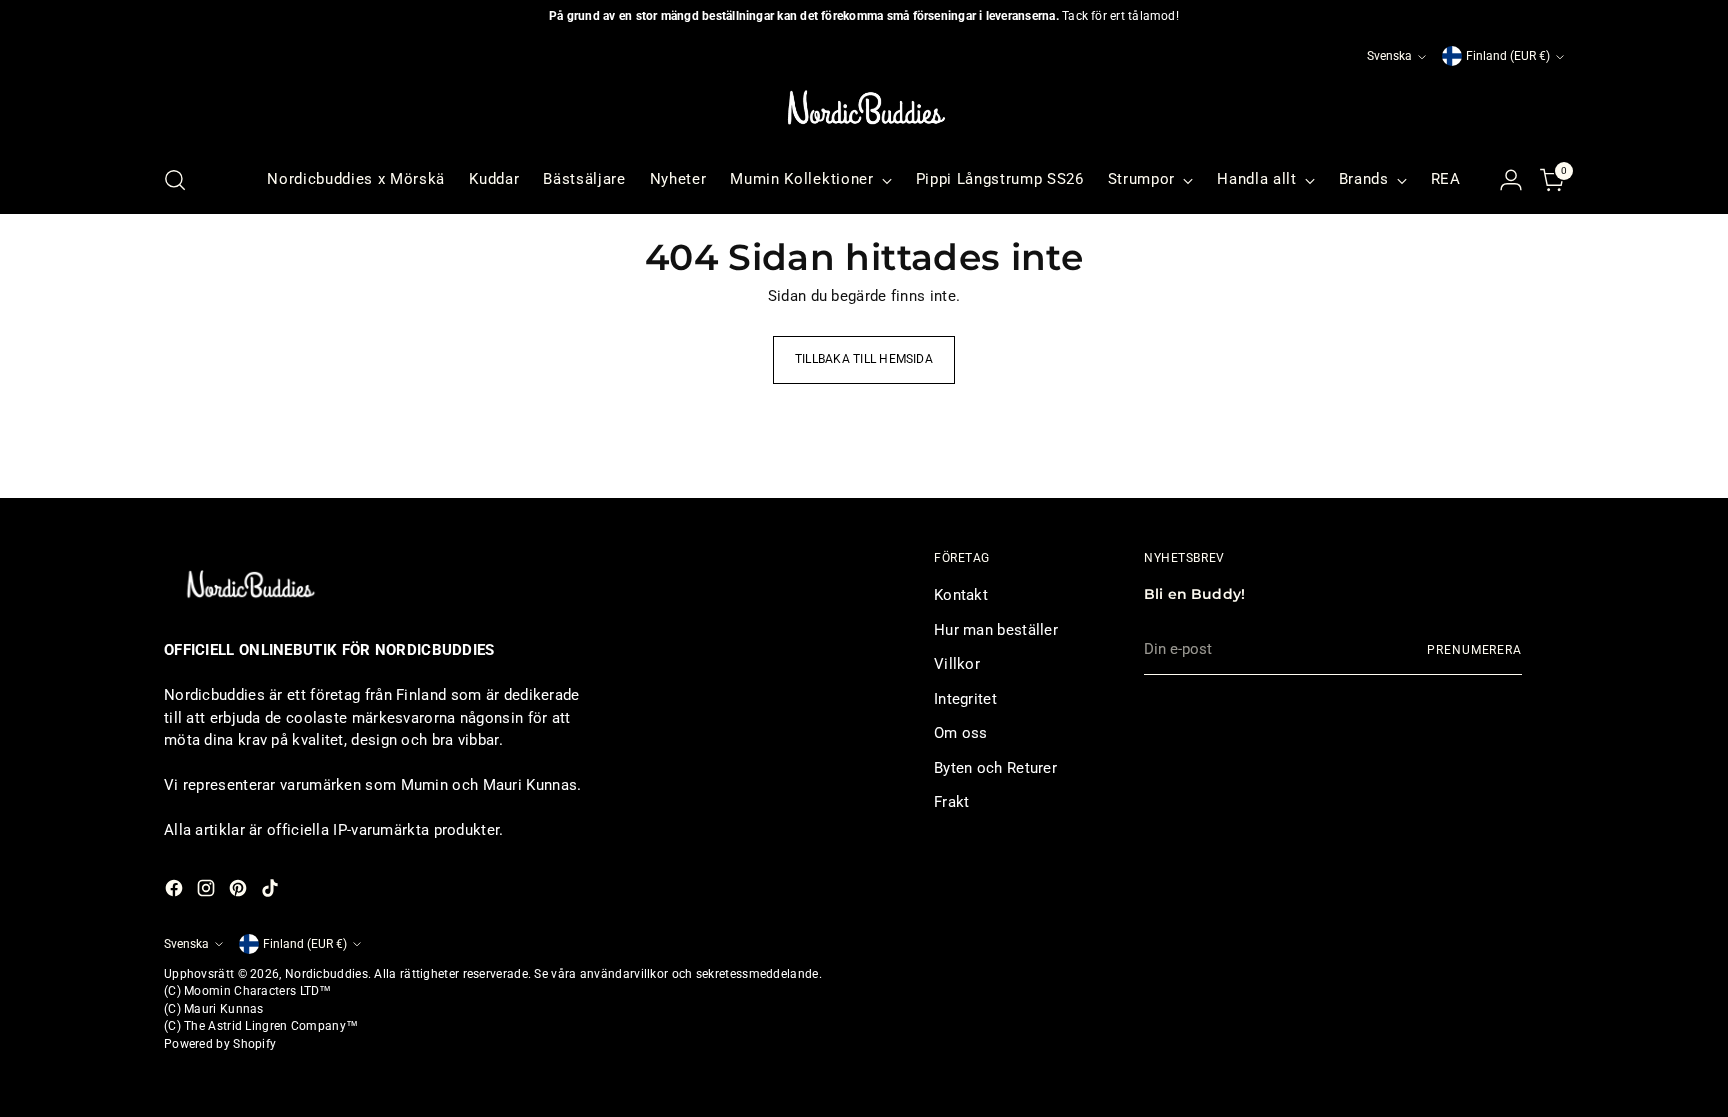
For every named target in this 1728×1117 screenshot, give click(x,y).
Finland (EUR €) (1508, 56)
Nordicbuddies (326, 974)
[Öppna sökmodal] (175, 180)
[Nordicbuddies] (864, 108)
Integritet (965, 699)
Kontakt (961, 595)
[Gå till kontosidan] (1511, 180)
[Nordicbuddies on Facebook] (176, 891)
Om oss (961, 733)
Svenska (1389, 56)
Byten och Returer (995, 768)
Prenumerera (1474, 650)
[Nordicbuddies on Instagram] (208, 891)
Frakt (952, 802)
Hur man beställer (996, 630)
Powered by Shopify (220, 1044)
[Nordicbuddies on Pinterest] (240, 891)
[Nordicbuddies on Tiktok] (272, 891)
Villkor (957, 664)
